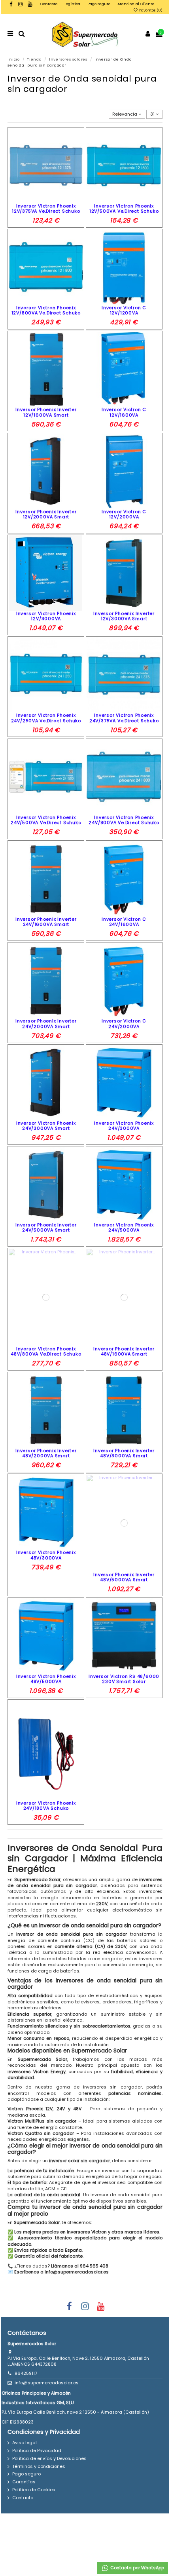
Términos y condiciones (39, 2467)
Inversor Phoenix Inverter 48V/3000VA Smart (124, 1453)
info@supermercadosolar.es (47, 2383)
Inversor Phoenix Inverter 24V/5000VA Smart (46, 1227)
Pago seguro (99, 4)
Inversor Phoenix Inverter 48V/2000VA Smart (46, 1453)
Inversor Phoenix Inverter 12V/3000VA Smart (124, 616)
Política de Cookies (34, 2490)
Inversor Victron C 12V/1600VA (124, 412)
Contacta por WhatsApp (137, 2568)
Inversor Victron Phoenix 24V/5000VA (124, 1227)
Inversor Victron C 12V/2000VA (124, 514)
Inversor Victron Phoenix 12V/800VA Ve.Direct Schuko (46, 310)
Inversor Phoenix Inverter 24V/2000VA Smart (46, 1023)
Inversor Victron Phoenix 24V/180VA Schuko (46, 1806)
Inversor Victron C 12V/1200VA (124, 310)
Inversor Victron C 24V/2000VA (124, 1023)
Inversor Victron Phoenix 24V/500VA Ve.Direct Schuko (46, 820)
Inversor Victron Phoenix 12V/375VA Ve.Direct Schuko (46, 208)
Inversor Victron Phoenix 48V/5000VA (46, 1679)
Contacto (49, 4)
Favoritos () (150, 10)
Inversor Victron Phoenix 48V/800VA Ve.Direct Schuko (46, 1351)
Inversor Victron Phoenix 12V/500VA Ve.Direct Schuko (124, 208)
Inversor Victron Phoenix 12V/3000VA (46, 616)
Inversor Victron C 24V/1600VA (124, 922)
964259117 (26, 2373)
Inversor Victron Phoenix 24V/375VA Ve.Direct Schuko (124, 718)
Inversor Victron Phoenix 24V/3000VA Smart (46, 1126)
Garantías (24, 2482)
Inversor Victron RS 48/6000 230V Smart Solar (124, 1679)
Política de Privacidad (37, 2451)
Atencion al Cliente (136, 4)
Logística (73, 4)
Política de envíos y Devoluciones (49, 2459)
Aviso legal (25, 2443)
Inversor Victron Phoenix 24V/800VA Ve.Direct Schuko (124, 820)
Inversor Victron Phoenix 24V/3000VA (124, 1126)
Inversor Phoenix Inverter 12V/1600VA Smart (46, 412)
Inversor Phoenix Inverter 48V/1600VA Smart (124, 1351)
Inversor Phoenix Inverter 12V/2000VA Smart (46, 514)
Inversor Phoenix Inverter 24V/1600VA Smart (46, 922)
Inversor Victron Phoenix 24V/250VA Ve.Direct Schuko (46, 718)
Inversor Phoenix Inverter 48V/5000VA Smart (124, 1577)
